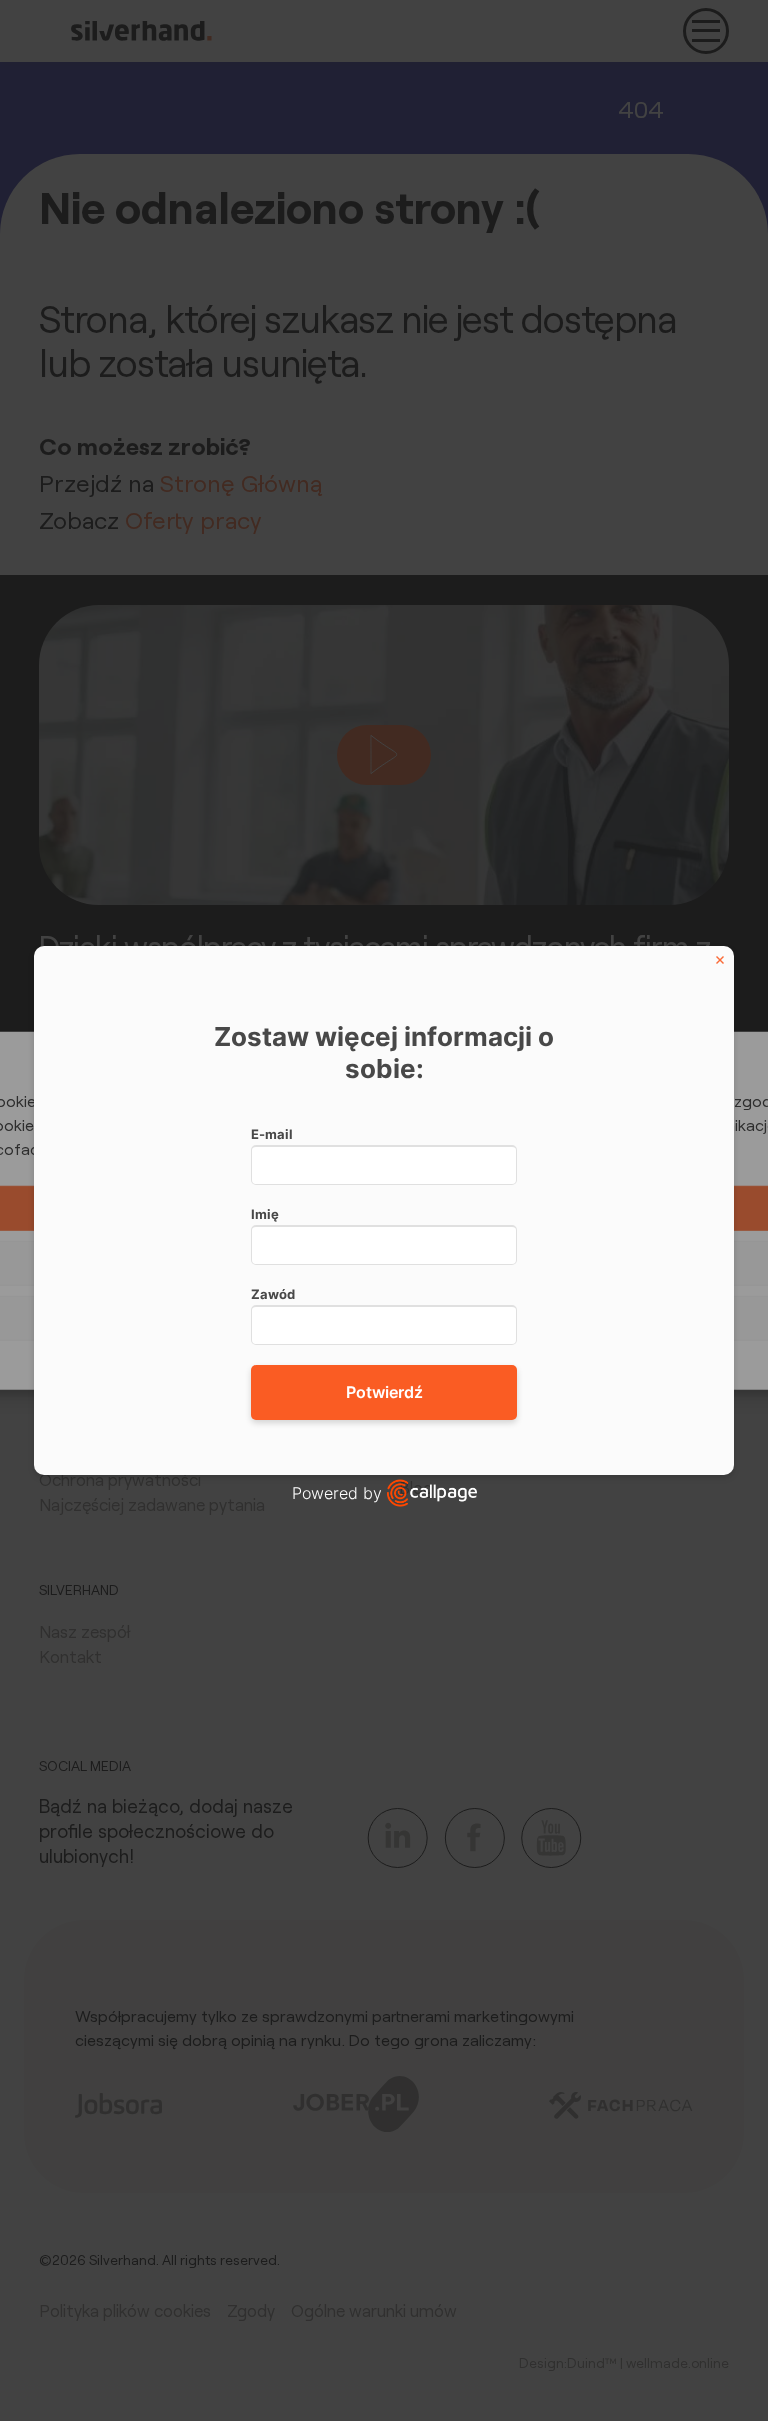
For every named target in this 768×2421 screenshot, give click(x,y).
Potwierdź (384, 1392)
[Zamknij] (720, 960)
